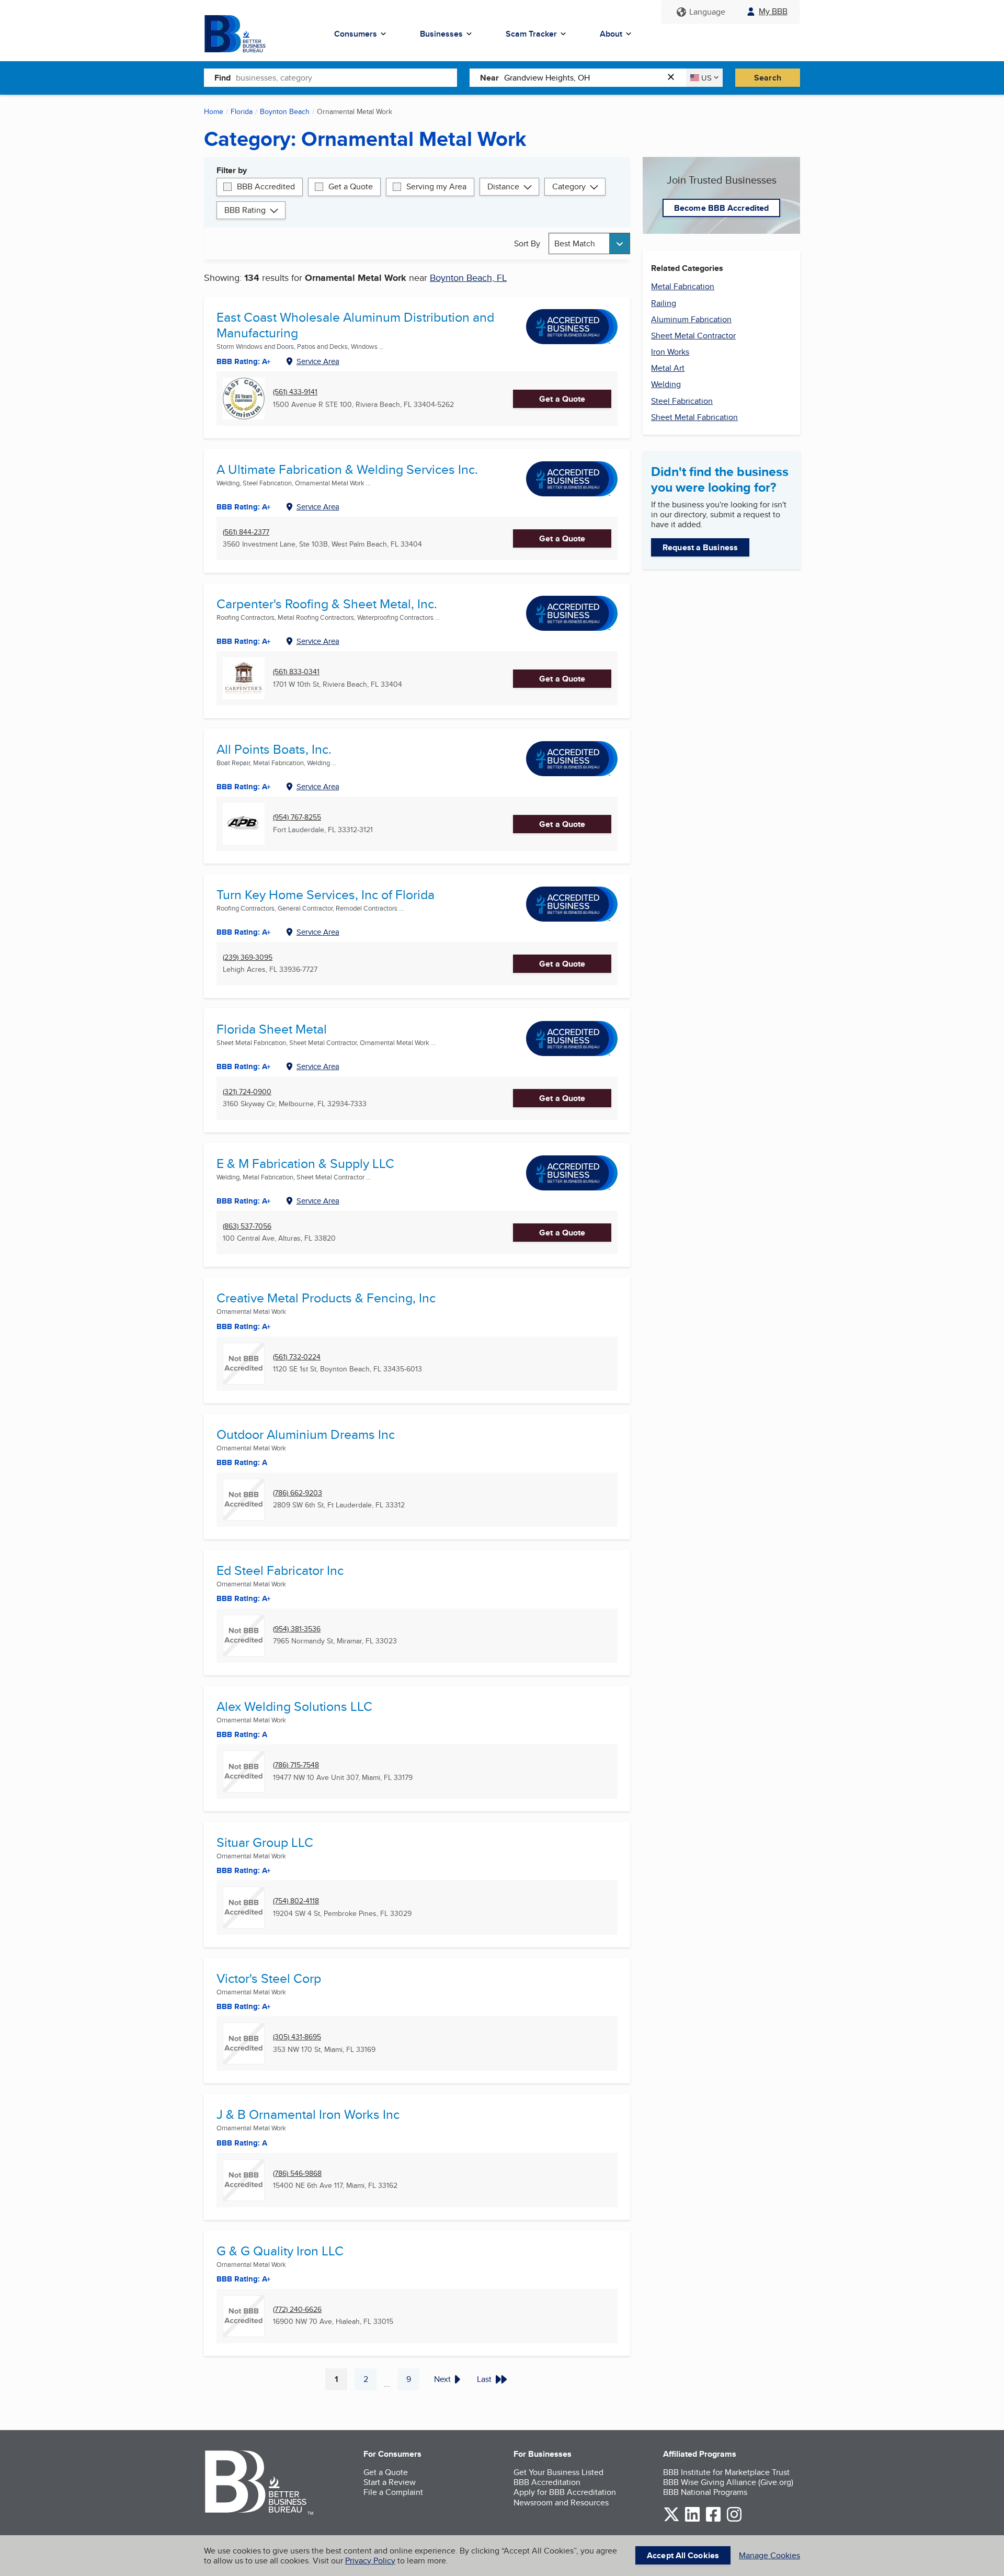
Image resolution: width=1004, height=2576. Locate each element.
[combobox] (346, 77)
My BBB (773, 11)
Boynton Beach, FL (468, 277)
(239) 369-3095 (248, 957)
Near (489, 78)
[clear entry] (674, 78)
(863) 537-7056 (247, 1226)
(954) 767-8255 (297, 817)
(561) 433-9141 (295, 392)
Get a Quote (351, 186)
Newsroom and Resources (561, 2503)
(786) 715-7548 (296, 1765)
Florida (242, 111)
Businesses (441, 34)
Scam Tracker (531, 34)
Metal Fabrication (683, 286)
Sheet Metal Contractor (693, 336)
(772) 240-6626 (297, 2310)
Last (484, 2379)
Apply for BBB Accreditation (565, 2492)
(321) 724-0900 (247, 1092)
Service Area (318, 361)
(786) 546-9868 (297, 2174)
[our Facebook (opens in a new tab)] (713, 2520)
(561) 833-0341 (296, 672)
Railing (664, 303)
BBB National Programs (705, 2492)
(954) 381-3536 (297, 1629)
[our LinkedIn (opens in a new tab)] (692, 2520)
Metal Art (668, 368)
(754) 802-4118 (296, 1901)
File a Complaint (393, 2492)
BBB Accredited (266, 186)
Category (569, 186)
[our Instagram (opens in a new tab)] (734, 2520)
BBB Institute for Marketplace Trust (726, 2472)
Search (768, 78)
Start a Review (390, 2482)
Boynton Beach (285, 111)
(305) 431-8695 (297, 2037)
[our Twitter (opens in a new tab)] (671, 2520)
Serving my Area (436, 186)
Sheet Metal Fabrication (694, 417)
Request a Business (700, 547)
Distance (503, 186)
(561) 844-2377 (246, 532)
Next (442, 2379)
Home (214, 111)
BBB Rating (245, 210)
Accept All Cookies (683, 2555)
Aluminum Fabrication (691, 319)
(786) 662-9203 (298, 1493)
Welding (666, 384)
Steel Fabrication (682, 401)
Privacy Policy (370, 2561)
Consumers (356, 34)
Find (223, 78)
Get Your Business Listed (558, 2472)
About (611, 34)
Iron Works (670, 352)
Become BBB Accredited (721, 208)
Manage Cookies (769, 2555)
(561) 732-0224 (297, 1357)
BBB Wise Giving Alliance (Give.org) (728, 2482)
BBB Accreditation (547, 2482)
